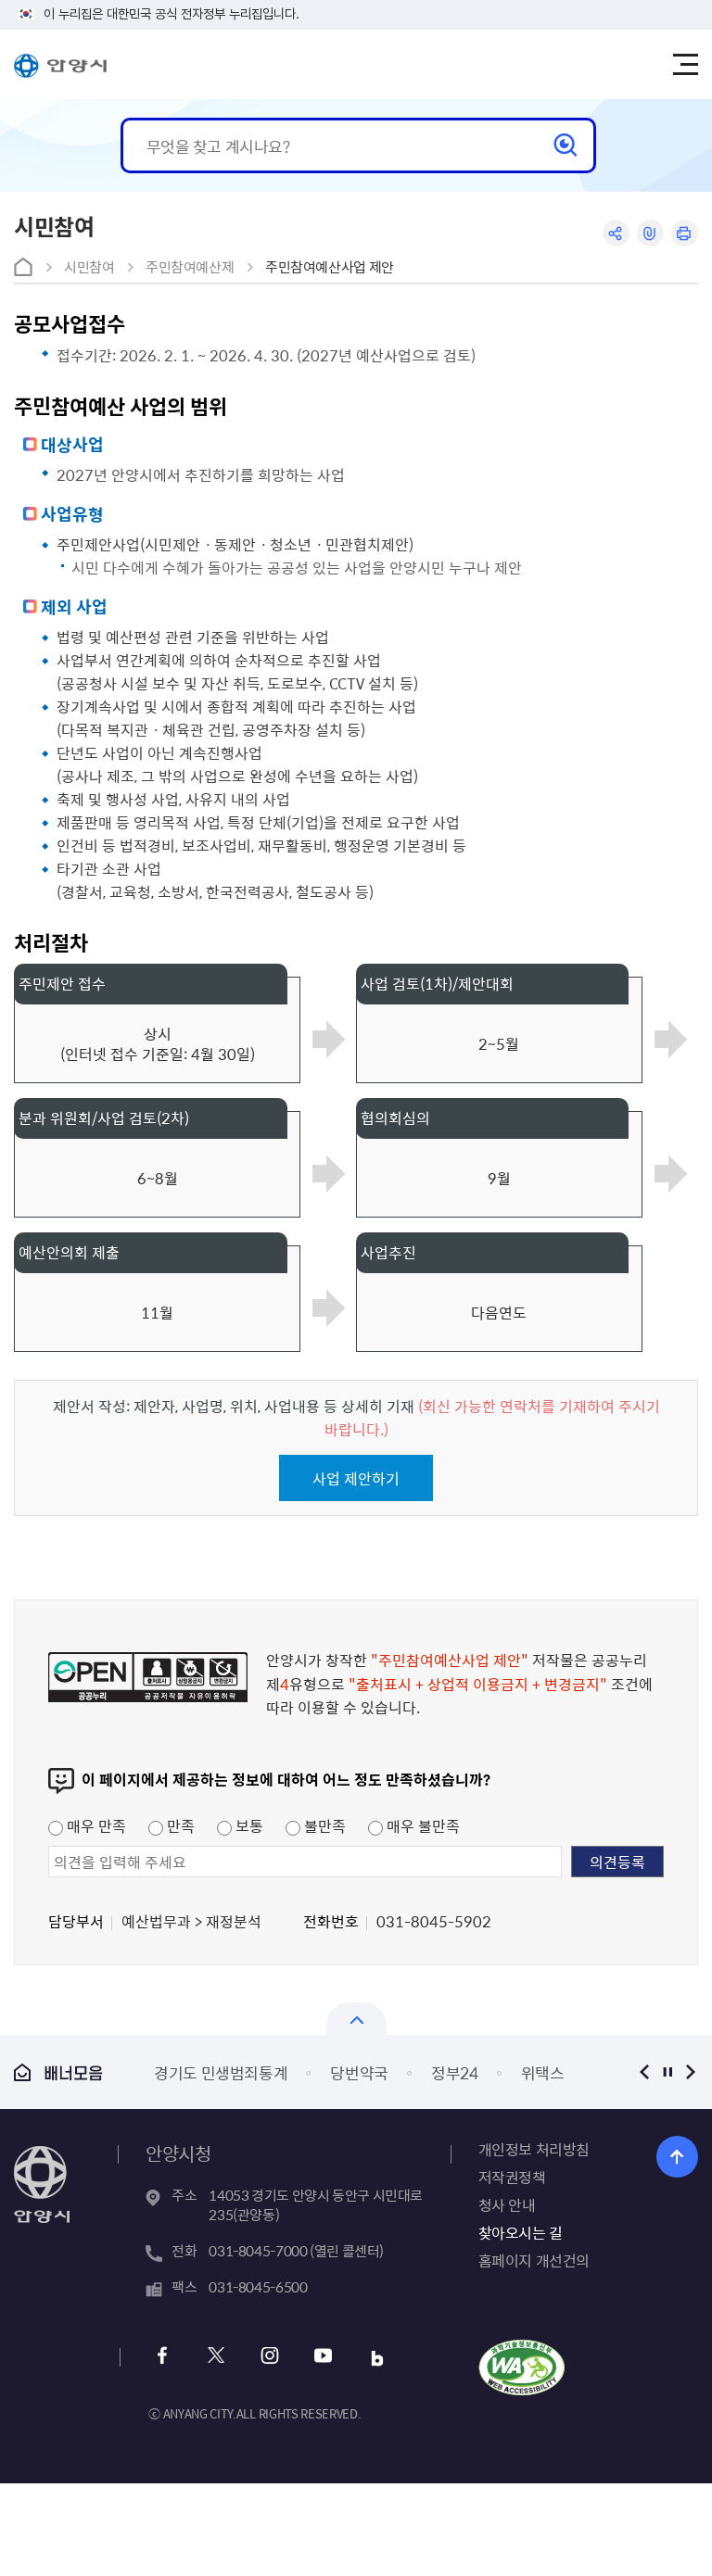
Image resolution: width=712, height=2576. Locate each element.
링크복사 (650, 233)
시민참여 (89, 267)
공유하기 (616, 233)
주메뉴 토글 (685, 65)
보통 (248, 1825)
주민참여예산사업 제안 (330, 267)
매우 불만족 (421, 1825)
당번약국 (225, 2072)
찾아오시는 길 (521, 2232)
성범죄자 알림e (521, 2072)
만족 (179, 1825)
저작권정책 (512, 2177)
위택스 (407, 2072)
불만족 (323, 1825)
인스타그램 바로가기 (269, 2358)
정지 (668, 2071)
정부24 (319, 2072)
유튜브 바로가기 (323, 2358)
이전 (645, 2071)
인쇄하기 (685, 233)
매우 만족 (95, 1825)
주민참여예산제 (190, 267)
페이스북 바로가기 (162, 2358)
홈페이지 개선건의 (534, 2260)
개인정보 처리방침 (534, 2149)
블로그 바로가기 (377, 2358)
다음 (691, 2071)
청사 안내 (507, 2204)
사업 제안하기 (356, 1478)
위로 (677, 2157)
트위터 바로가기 (216, 2358)
